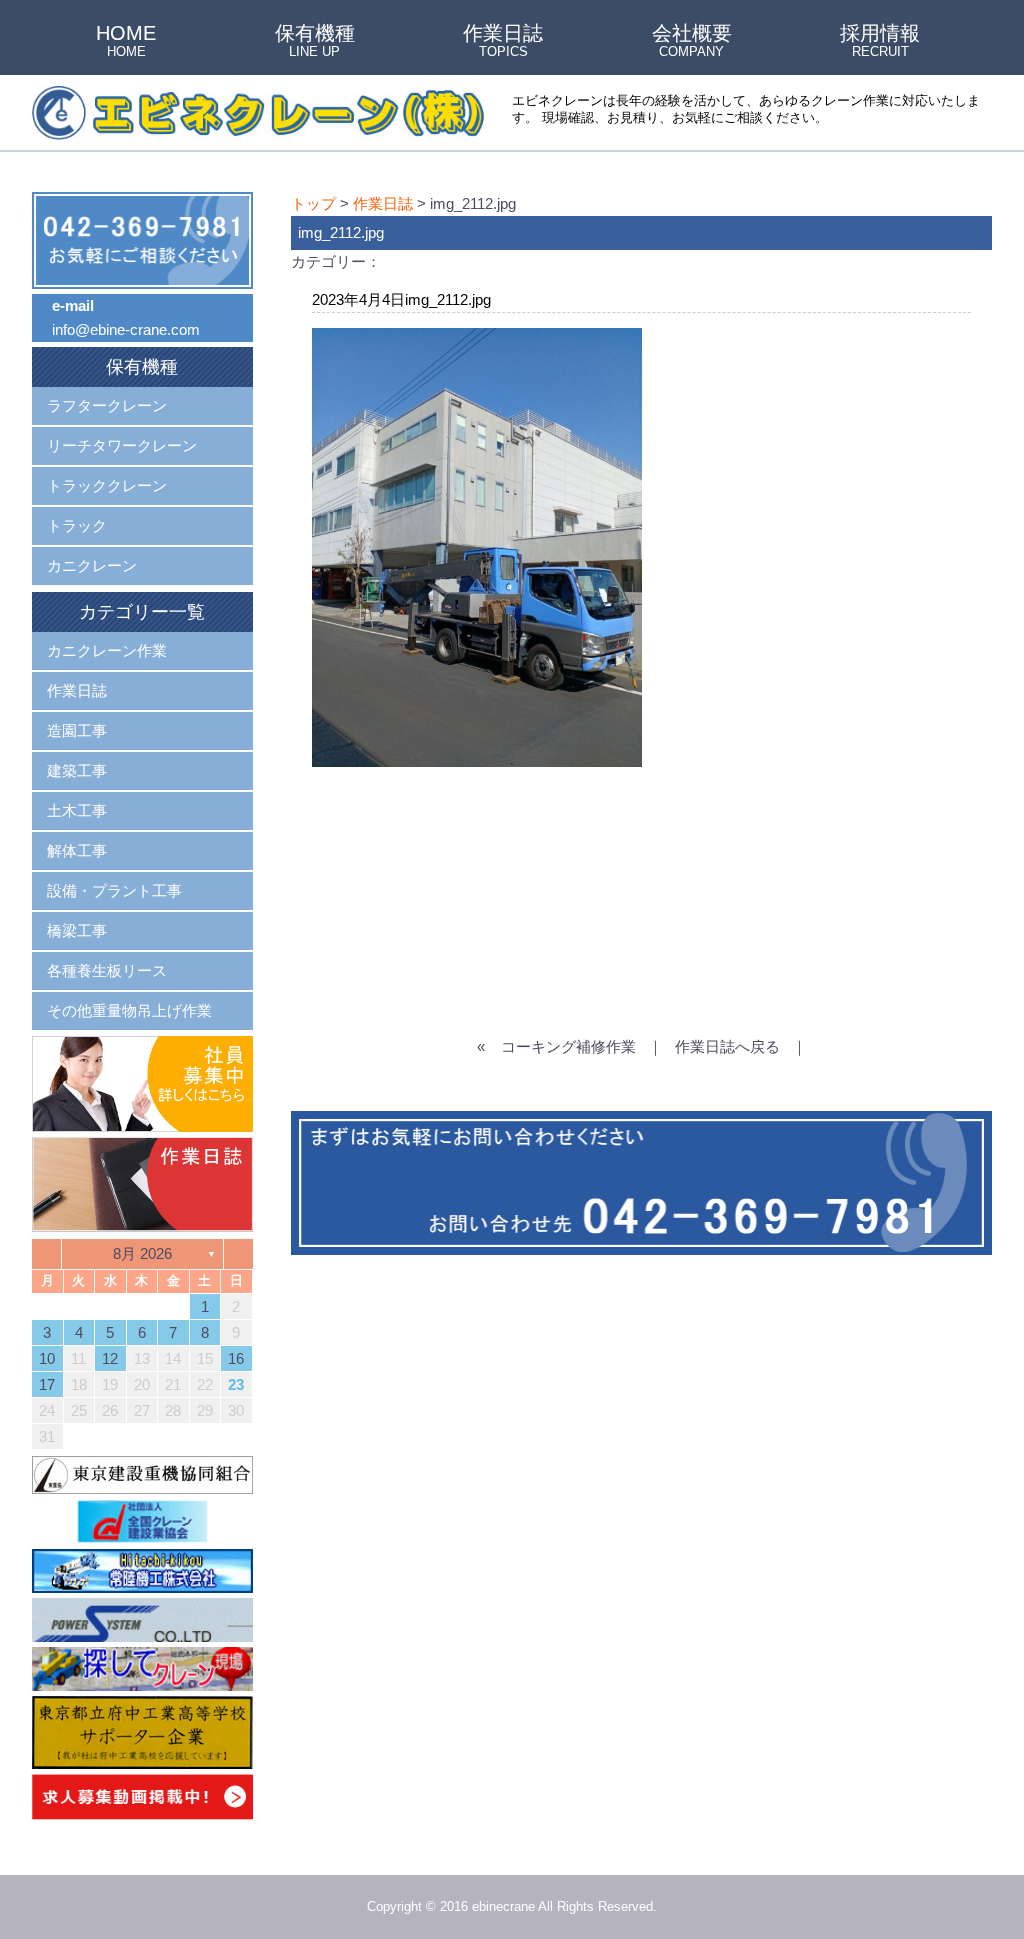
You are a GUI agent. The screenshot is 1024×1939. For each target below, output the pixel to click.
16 (236, 1358)
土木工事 (77, 810)
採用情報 (880, 42)
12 (110, 1358)
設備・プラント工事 (114, 890)
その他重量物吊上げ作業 (129, 1010)
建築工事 (77, 770)
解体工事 (77, 850)
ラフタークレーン (107, 405)
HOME (126, 42)
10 (47, 1358)
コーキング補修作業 (568, 1046)
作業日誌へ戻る (727, 1046)
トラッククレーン (107, 485)
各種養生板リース (107, 970)
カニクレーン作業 (107, 650)
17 (47, 1384)
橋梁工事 (77, 930)
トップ (313, 203)
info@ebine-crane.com (126, 329)
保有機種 (315, 42)
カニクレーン (92, 565)
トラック (77, 525)
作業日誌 (503, 42)
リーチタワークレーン (122, 445)
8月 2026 (142, 1253)
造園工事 (77, 730)
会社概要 (692, 42)
